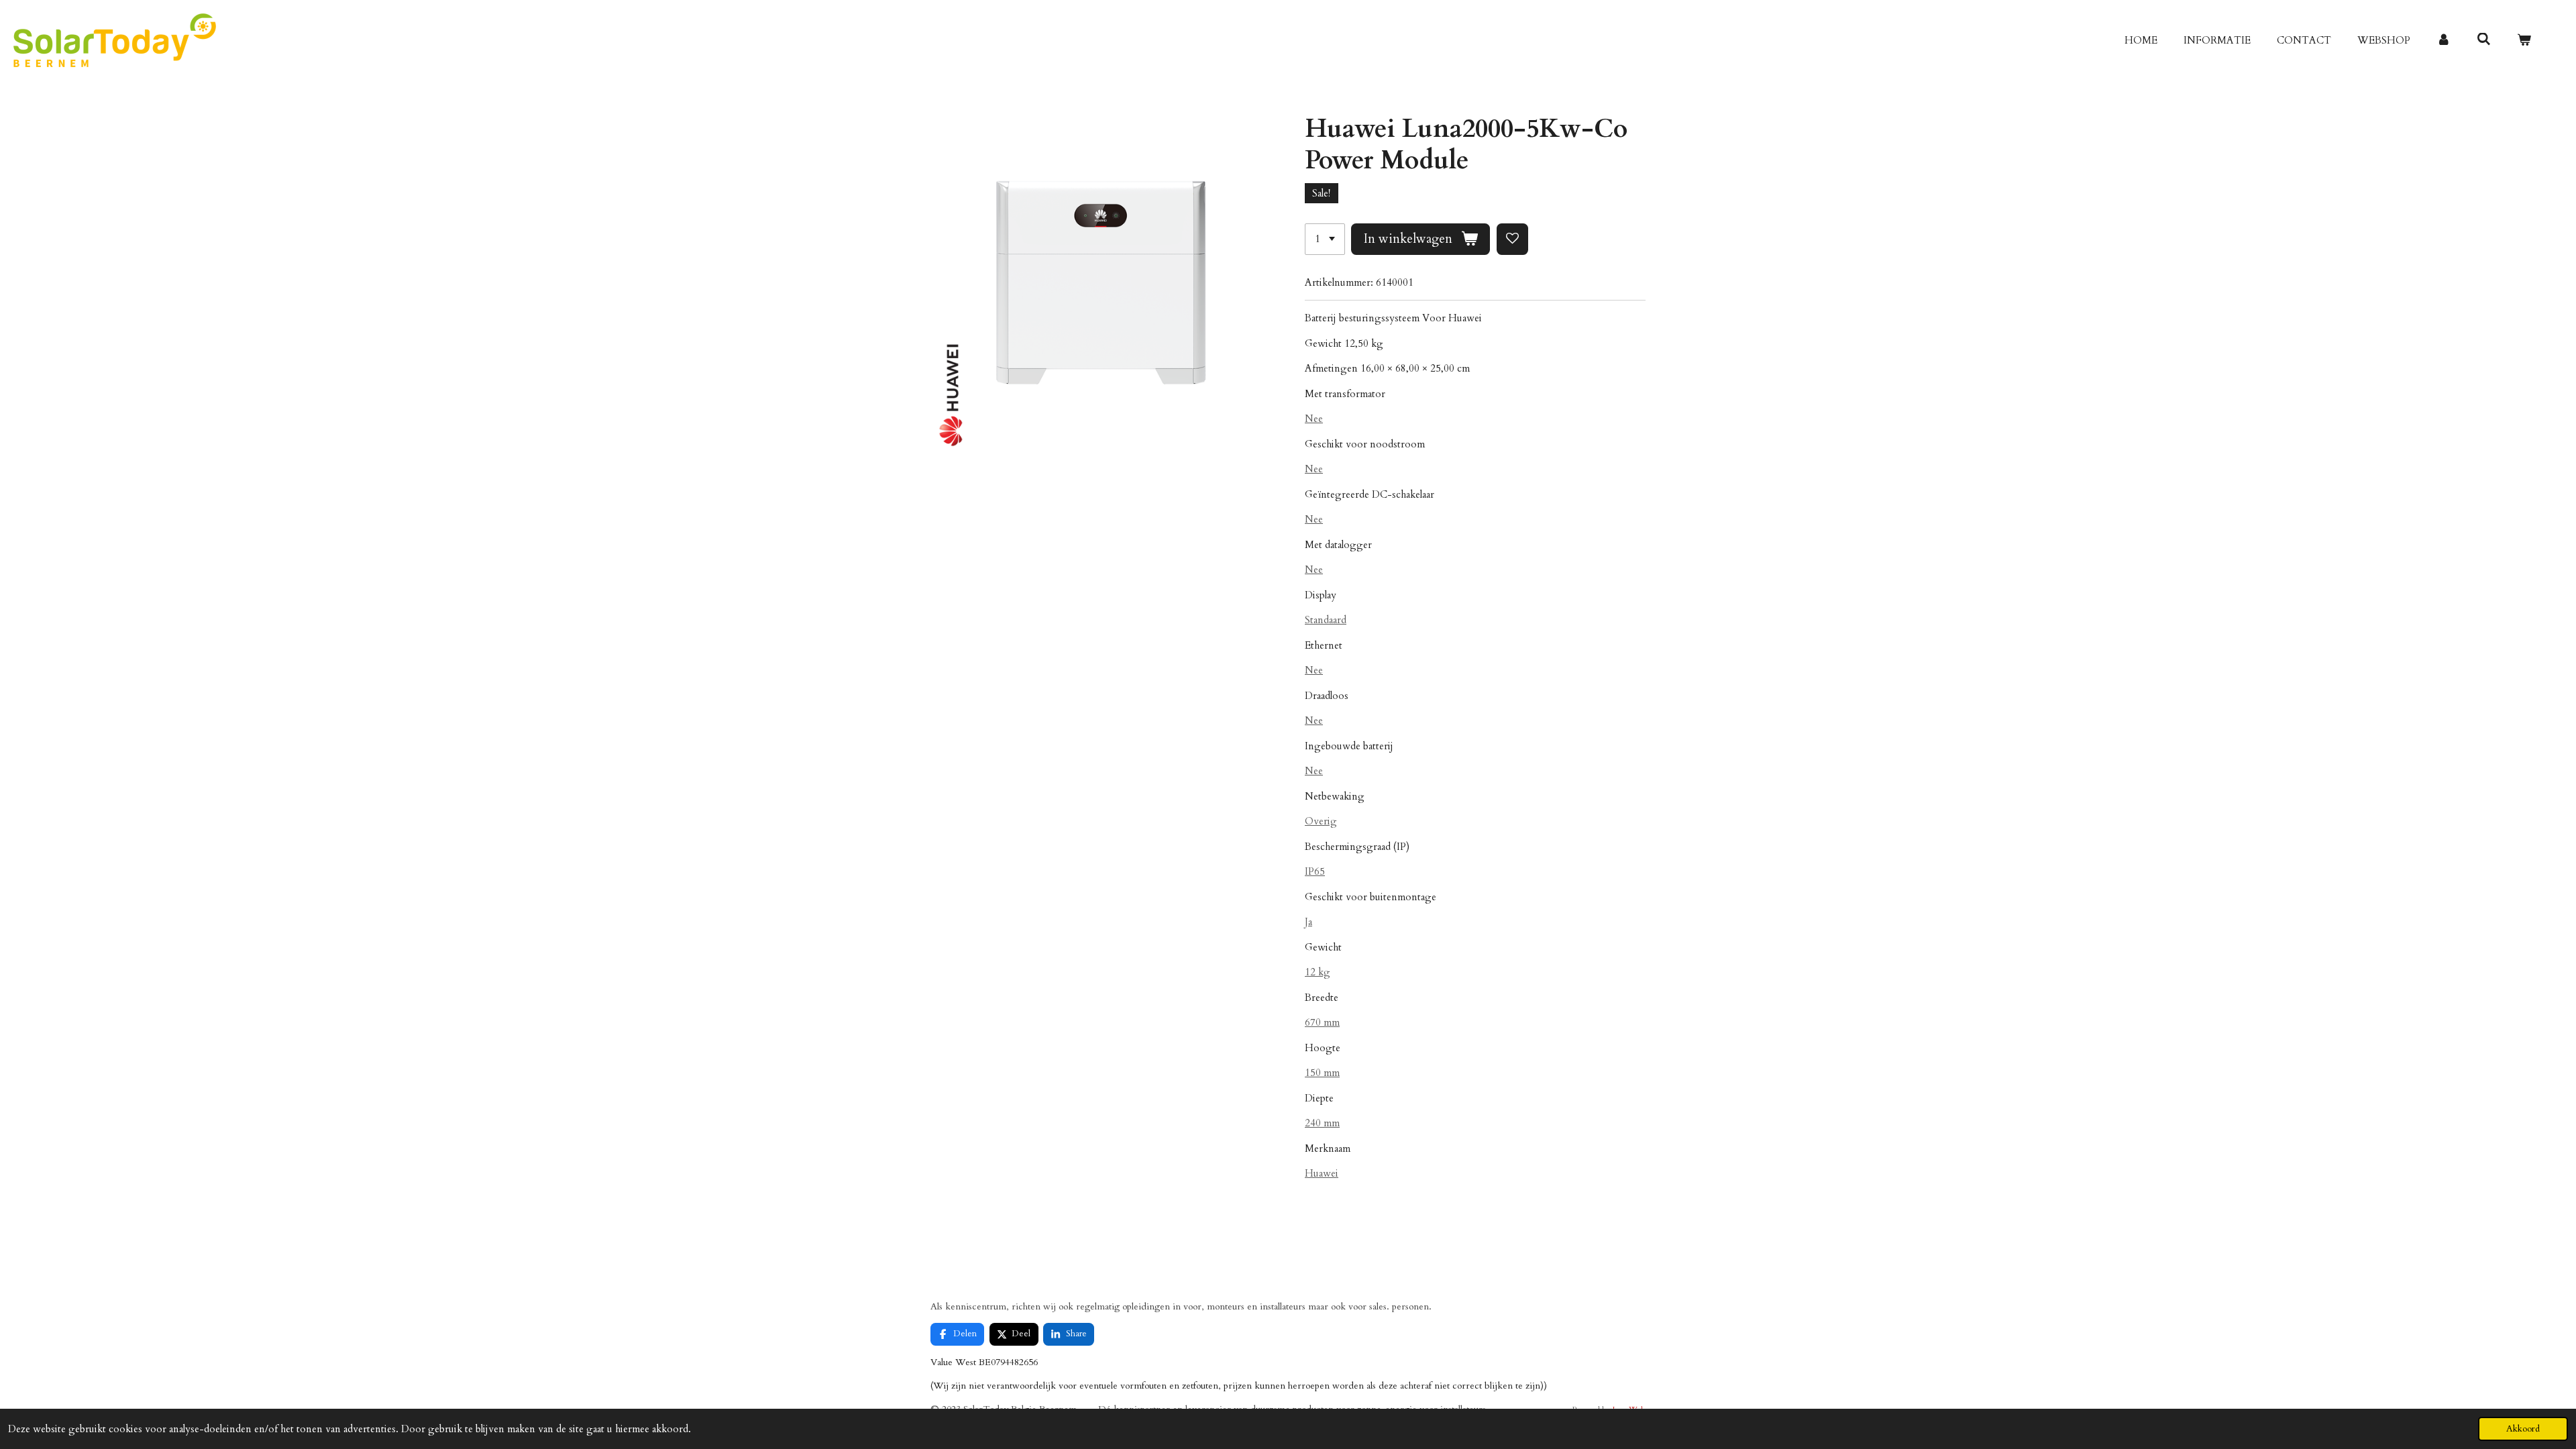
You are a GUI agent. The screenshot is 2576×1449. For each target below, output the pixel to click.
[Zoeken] (2484, 40)
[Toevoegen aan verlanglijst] (1512, 239)
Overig (1321, 821)
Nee (1314, 419)
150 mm (1322, 1073)
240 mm (1322, 1123)
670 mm (1322, 1022)
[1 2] (1325, 239)
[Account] (2444, 41)
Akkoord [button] (2523, 1429)
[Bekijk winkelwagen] (2524, 41)
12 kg (1318, 972)
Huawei (1322, 1173)
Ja (1308, 922)
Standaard (1326, 620)
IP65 (1315, 871)
